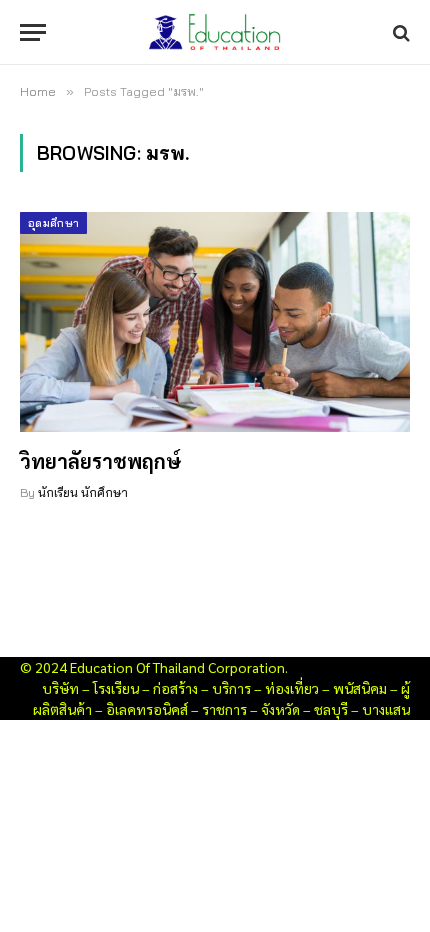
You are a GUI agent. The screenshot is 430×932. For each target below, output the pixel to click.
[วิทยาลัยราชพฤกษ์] (215, 321)
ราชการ (224, 709)
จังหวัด (280, 709)
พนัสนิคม (360, 688)
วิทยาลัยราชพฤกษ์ (100, 461)
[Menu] (33, 32)
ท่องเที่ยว (292, 688)
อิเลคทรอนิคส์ (147, 709)
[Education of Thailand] (215, 32)
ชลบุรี (331, 709)
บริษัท (60, 688)
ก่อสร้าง (175, 688)
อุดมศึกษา (53, 223)
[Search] (399, 32)
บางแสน (386, 709)
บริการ (231, 688)
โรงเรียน (116, 688)
